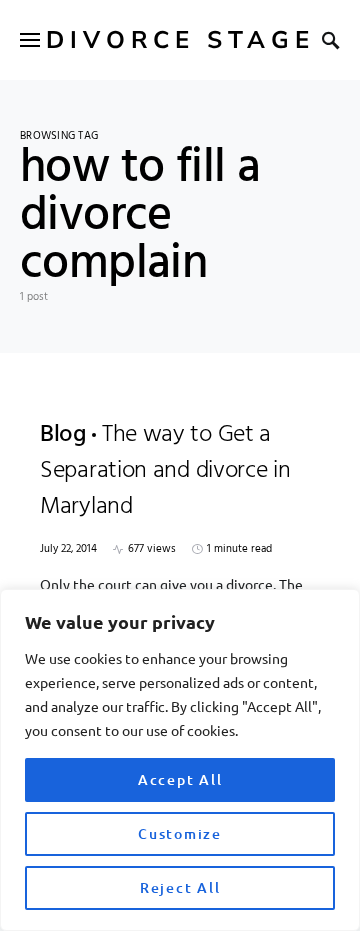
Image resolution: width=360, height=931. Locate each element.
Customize (180, 833)
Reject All (180, 887)
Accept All (180, 779)
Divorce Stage (180, 40)
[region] (180, 760)
